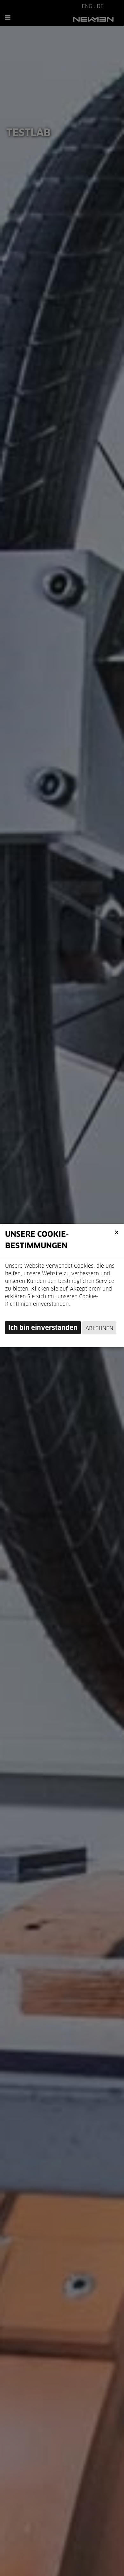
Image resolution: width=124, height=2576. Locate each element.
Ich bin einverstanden (43, 1328)
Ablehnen (99, 1328)
